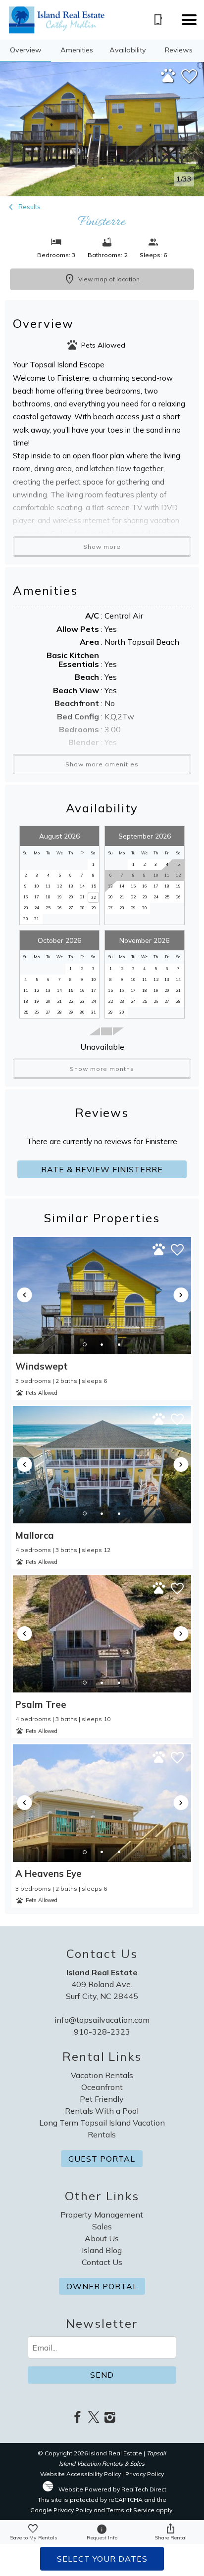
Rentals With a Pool (102, 2111)
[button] (189, 20)
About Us (102, 2238)
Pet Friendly (102, 2099)
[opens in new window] (77, 2418)
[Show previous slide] (25, 1295)
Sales (102, 2226)
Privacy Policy (145, 2474)
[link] (102, 1318)
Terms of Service (130, 2510)
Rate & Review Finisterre (102, 1169)
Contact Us (102, 2262)
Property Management (102, 2215)
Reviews (179, 50)
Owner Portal (102, 2286)
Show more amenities (102, 764)
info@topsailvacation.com (102, 2020)
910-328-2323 (102, 2032)
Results (29, 207)
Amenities (77, 50)
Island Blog (102, 2250)
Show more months (102, 1069)
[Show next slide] (181, 1295)
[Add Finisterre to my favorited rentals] (189, 77)
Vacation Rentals (102, 2075)
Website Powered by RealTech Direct (112, 2489)
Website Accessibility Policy (80, 2474)
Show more (102, 547)
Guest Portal (102, 2159)
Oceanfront (102, 2087)
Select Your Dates (102, 2559)
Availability (128, 50)
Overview (26, 50)
